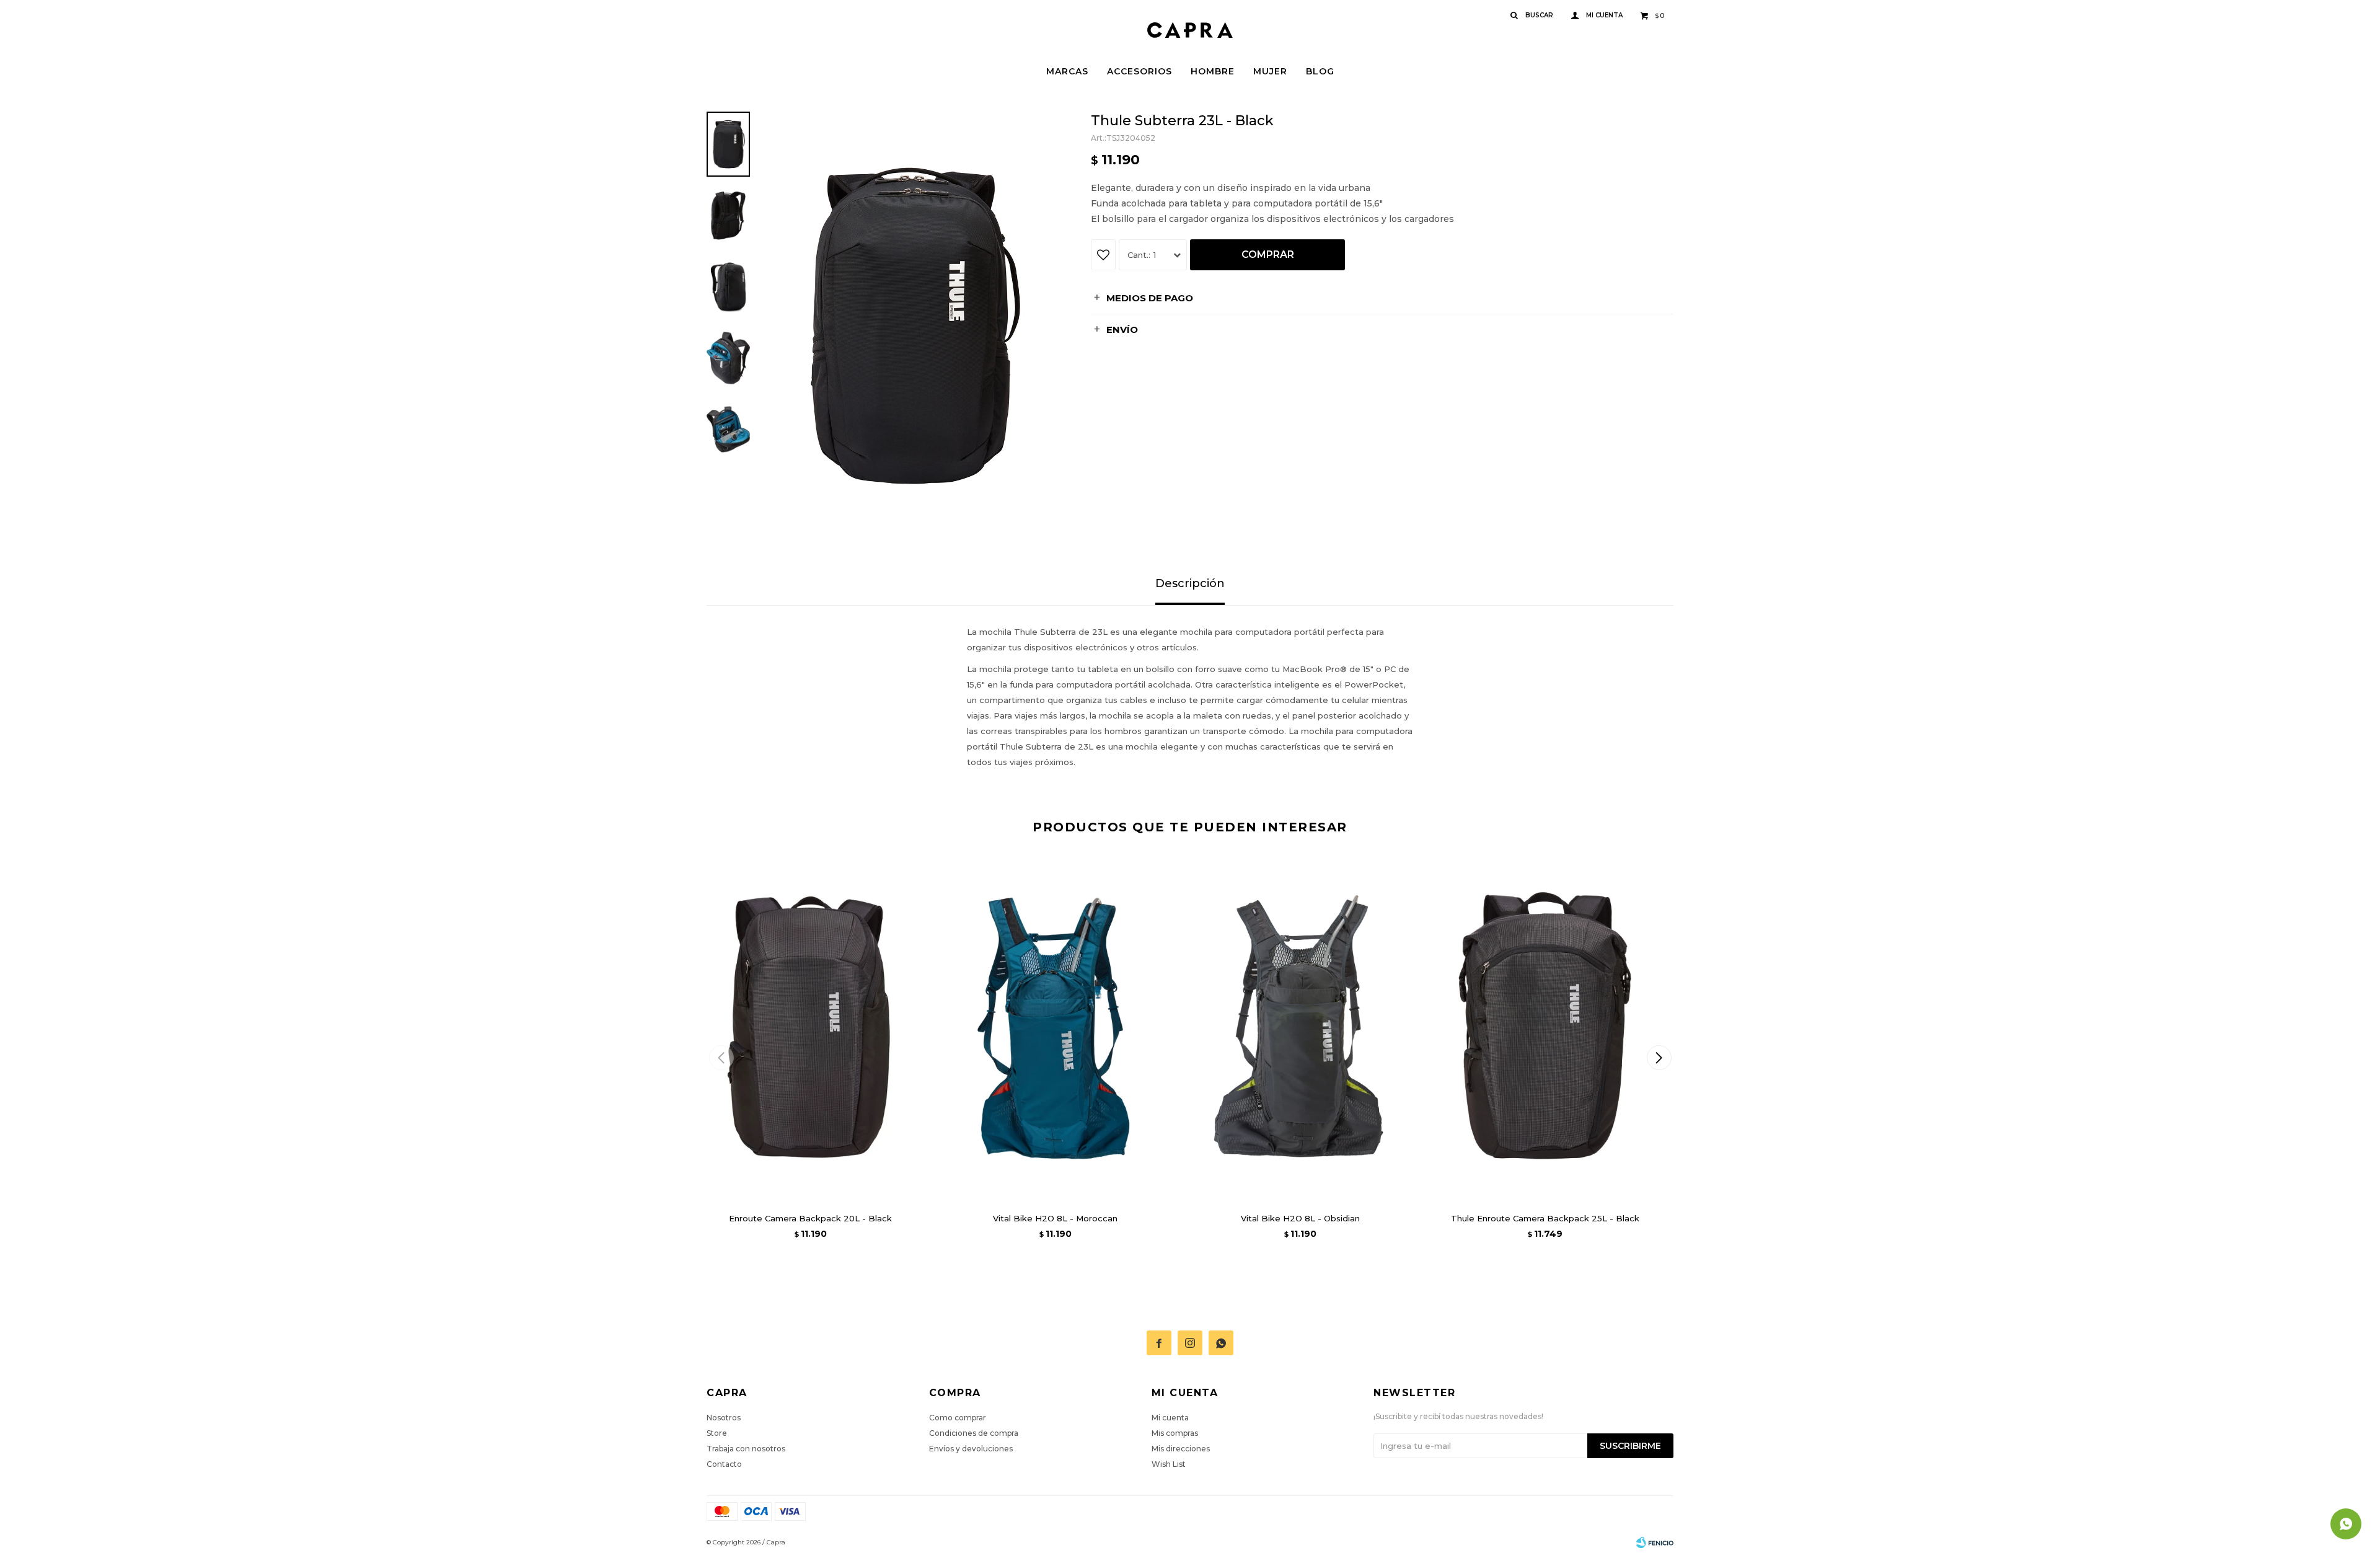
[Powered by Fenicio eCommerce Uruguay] (1655, 1543)
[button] (1659, 1058)
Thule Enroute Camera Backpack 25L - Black (1545, 1218)
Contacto (724, 1464)
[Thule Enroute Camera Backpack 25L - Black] (1545, 1028)
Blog (1320, 71)
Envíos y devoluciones (971, 1449)
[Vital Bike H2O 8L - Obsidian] (1300, 1028)
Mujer (1270, 71)
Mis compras (1175, 1433)
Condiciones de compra (974, 1433)
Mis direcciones (1181, 1449)
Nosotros (724, 1418)
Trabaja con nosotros (746, 1449)
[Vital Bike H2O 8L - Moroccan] (1055, 1028)
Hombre (1213, 71)
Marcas (1067, 71)
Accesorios (1139, 71)
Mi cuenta (1170, 1418)
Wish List (1169, 1464)
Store (717, 1433)
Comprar (1268, 255)
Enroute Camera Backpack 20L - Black (810, 1218)
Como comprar (958, 1418)
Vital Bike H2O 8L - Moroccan (1055, 1218)
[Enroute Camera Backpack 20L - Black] (810, 1028)
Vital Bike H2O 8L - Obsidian (1300, 1218)
